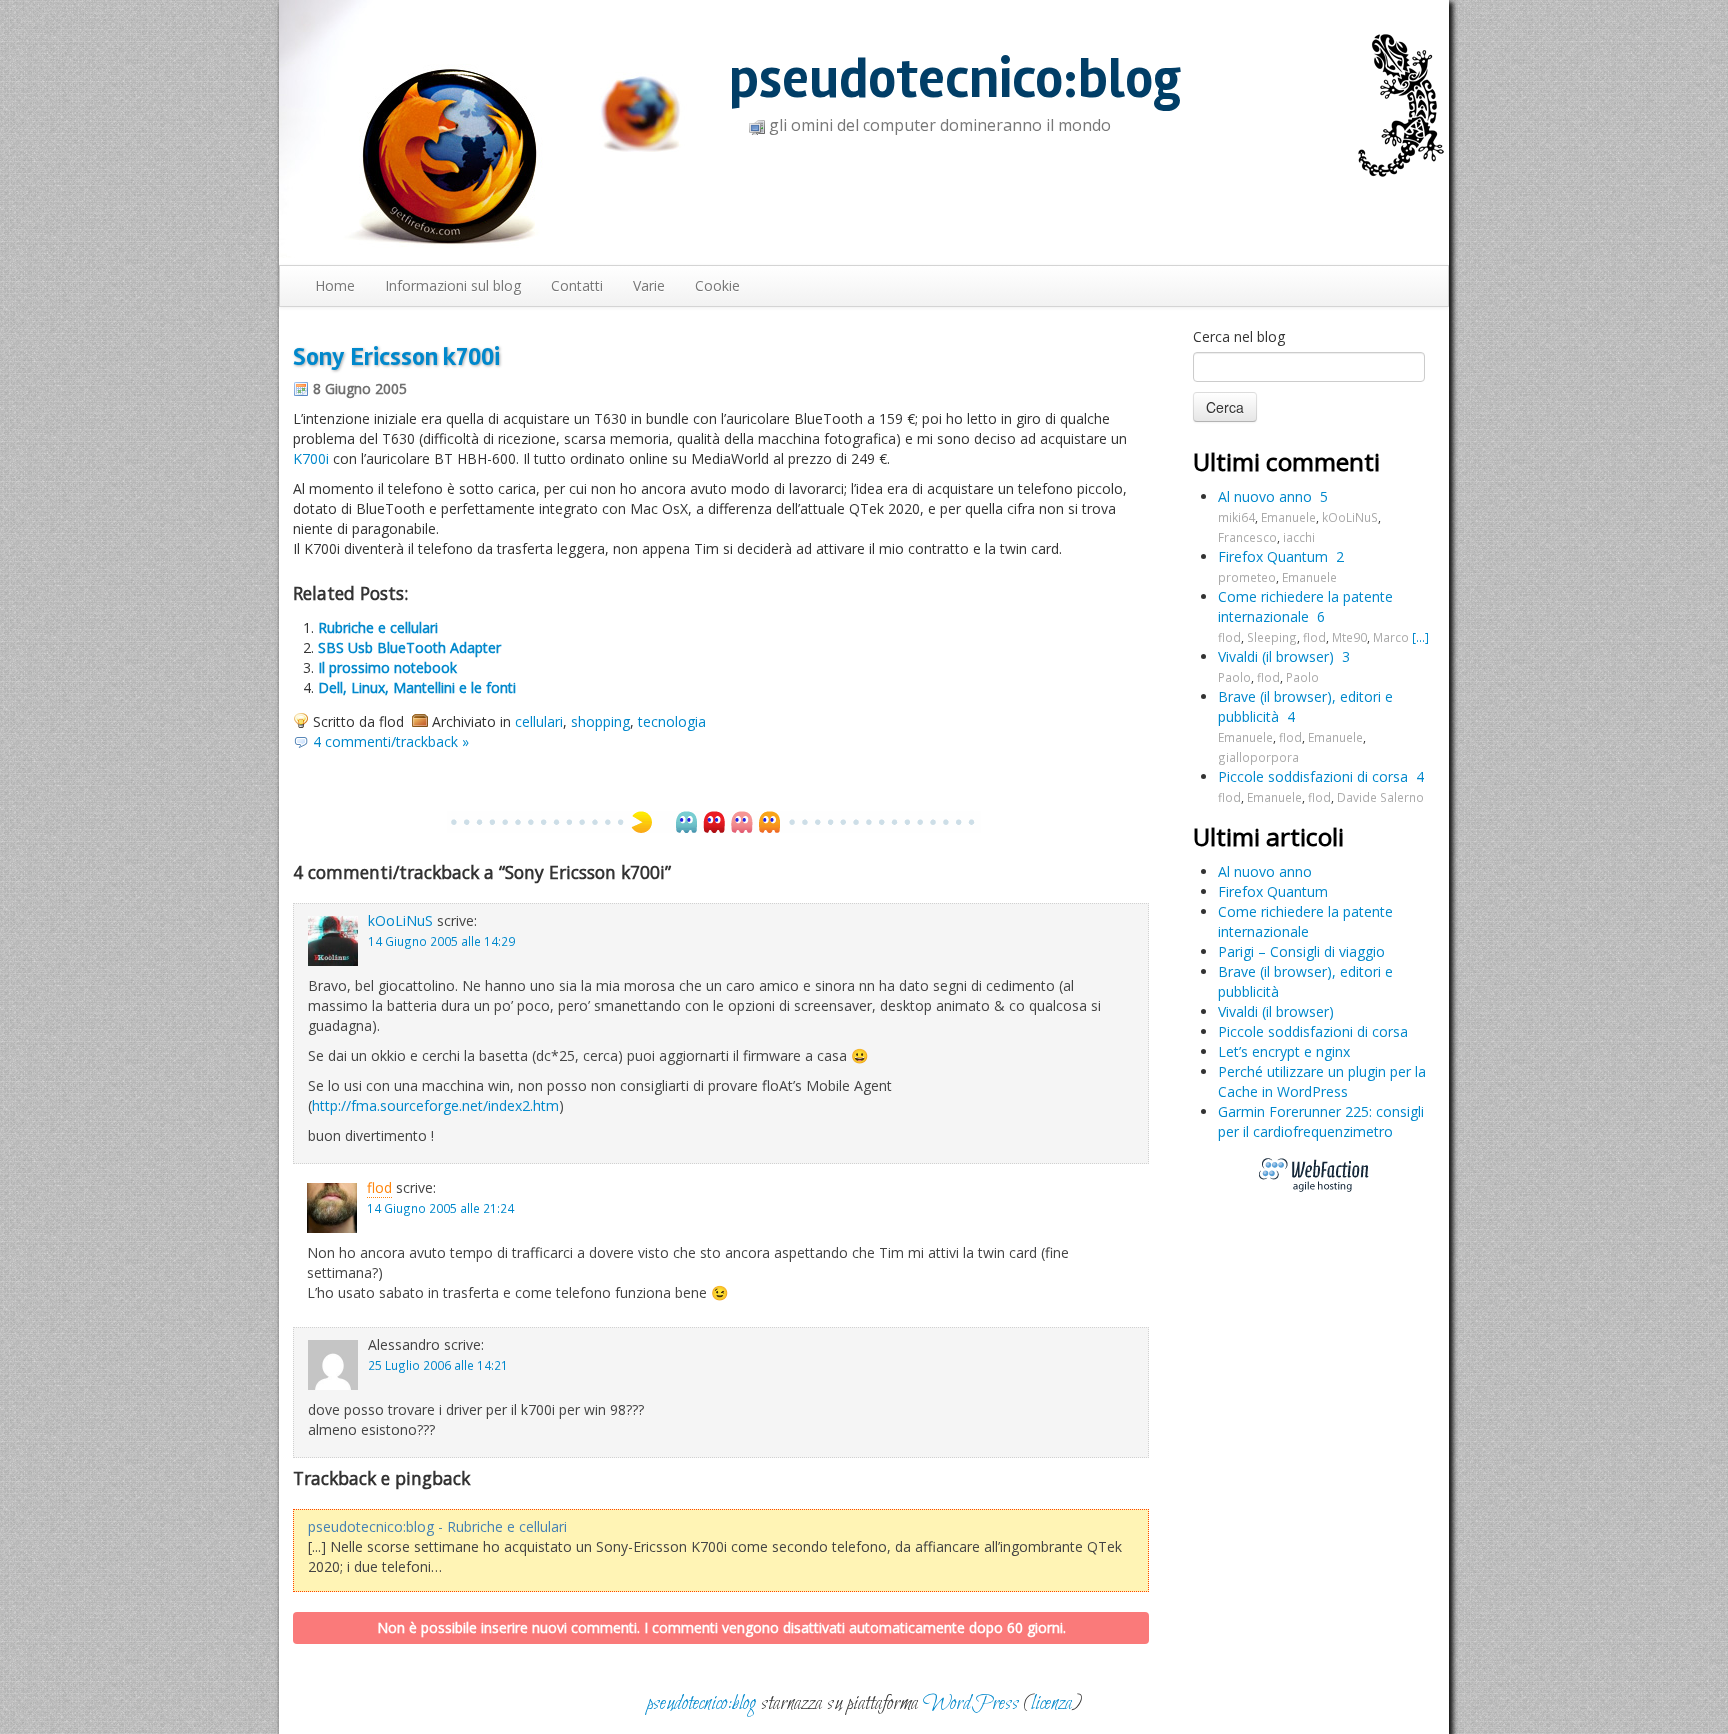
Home (335, 285)
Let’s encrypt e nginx (1284, 1051)
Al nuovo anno (1265, 496)
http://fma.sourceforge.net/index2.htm (435, 1105)
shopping (600, 721)
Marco (1391, 637)
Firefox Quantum (1273, 556)
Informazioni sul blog (453, 285)
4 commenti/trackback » (391, 741)
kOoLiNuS (400, 920)
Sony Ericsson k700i (396, 357)
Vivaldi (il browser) (1276, 656)
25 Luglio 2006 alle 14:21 (438, 1365)
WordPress (971, 1703)
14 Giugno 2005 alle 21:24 (440, 1208)
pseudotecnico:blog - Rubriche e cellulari (437, 1526)
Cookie (717, 285)
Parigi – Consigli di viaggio (1301, 951)
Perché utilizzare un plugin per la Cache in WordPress (1322, 1081)
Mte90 (1349, 637)
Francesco (1247, 537)
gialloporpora (1258, 757)
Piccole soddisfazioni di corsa (1313, 776)
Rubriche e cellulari (378, 627)
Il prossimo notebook (387, 667)
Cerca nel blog (1239, 336)
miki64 (1236, 517)
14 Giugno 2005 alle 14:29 (441, 941)
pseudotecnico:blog (955, 79)
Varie (649, 285)
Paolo (1234, 677)
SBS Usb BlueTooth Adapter (409, 647)
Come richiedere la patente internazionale (1305, 606)
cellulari (539, 721)
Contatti (577, 285)
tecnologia (672, 721)
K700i (311, 458)
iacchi (1299, 537)
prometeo (1247, 577)
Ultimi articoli (1268, 836)
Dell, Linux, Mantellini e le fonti (417, 687)
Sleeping (1272, 637)
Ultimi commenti (1286, 461)
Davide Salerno (1380, 797)
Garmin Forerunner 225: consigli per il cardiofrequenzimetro (1321, 1121)
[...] (1420, 637)
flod (379, 1187)
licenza (1051, 1703)
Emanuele (1288, 517)
